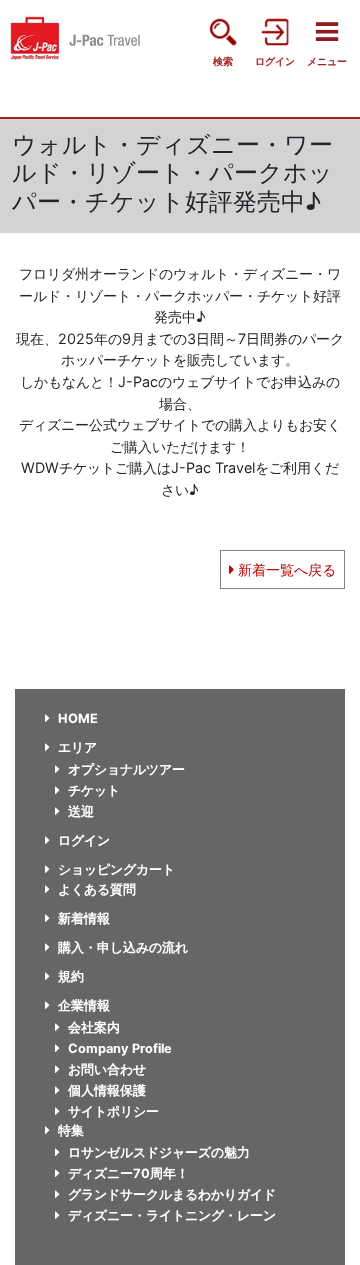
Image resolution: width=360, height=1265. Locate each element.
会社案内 (94, 1027)
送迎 (81, 811)
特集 (71, 1130)
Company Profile (120, 1048)
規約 (71, 976)
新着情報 (84, 918)
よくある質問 (97, 889)
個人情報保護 (107, 1090)
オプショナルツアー (126, 769)
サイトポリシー (113, 1111)
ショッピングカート (116, 869)
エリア (77, 747)
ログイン (84, 840)
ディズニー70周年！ (128, 1173)
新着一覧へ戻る (285, 569)
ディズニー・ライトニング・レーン (172, 1215)
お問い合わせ (107, 1069)
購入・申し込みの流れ (123, 947)
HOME (78, 718)
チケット (94, 790)
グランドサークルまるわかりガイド (172, 1194)
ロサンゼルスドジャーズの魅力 (159, 1152)
